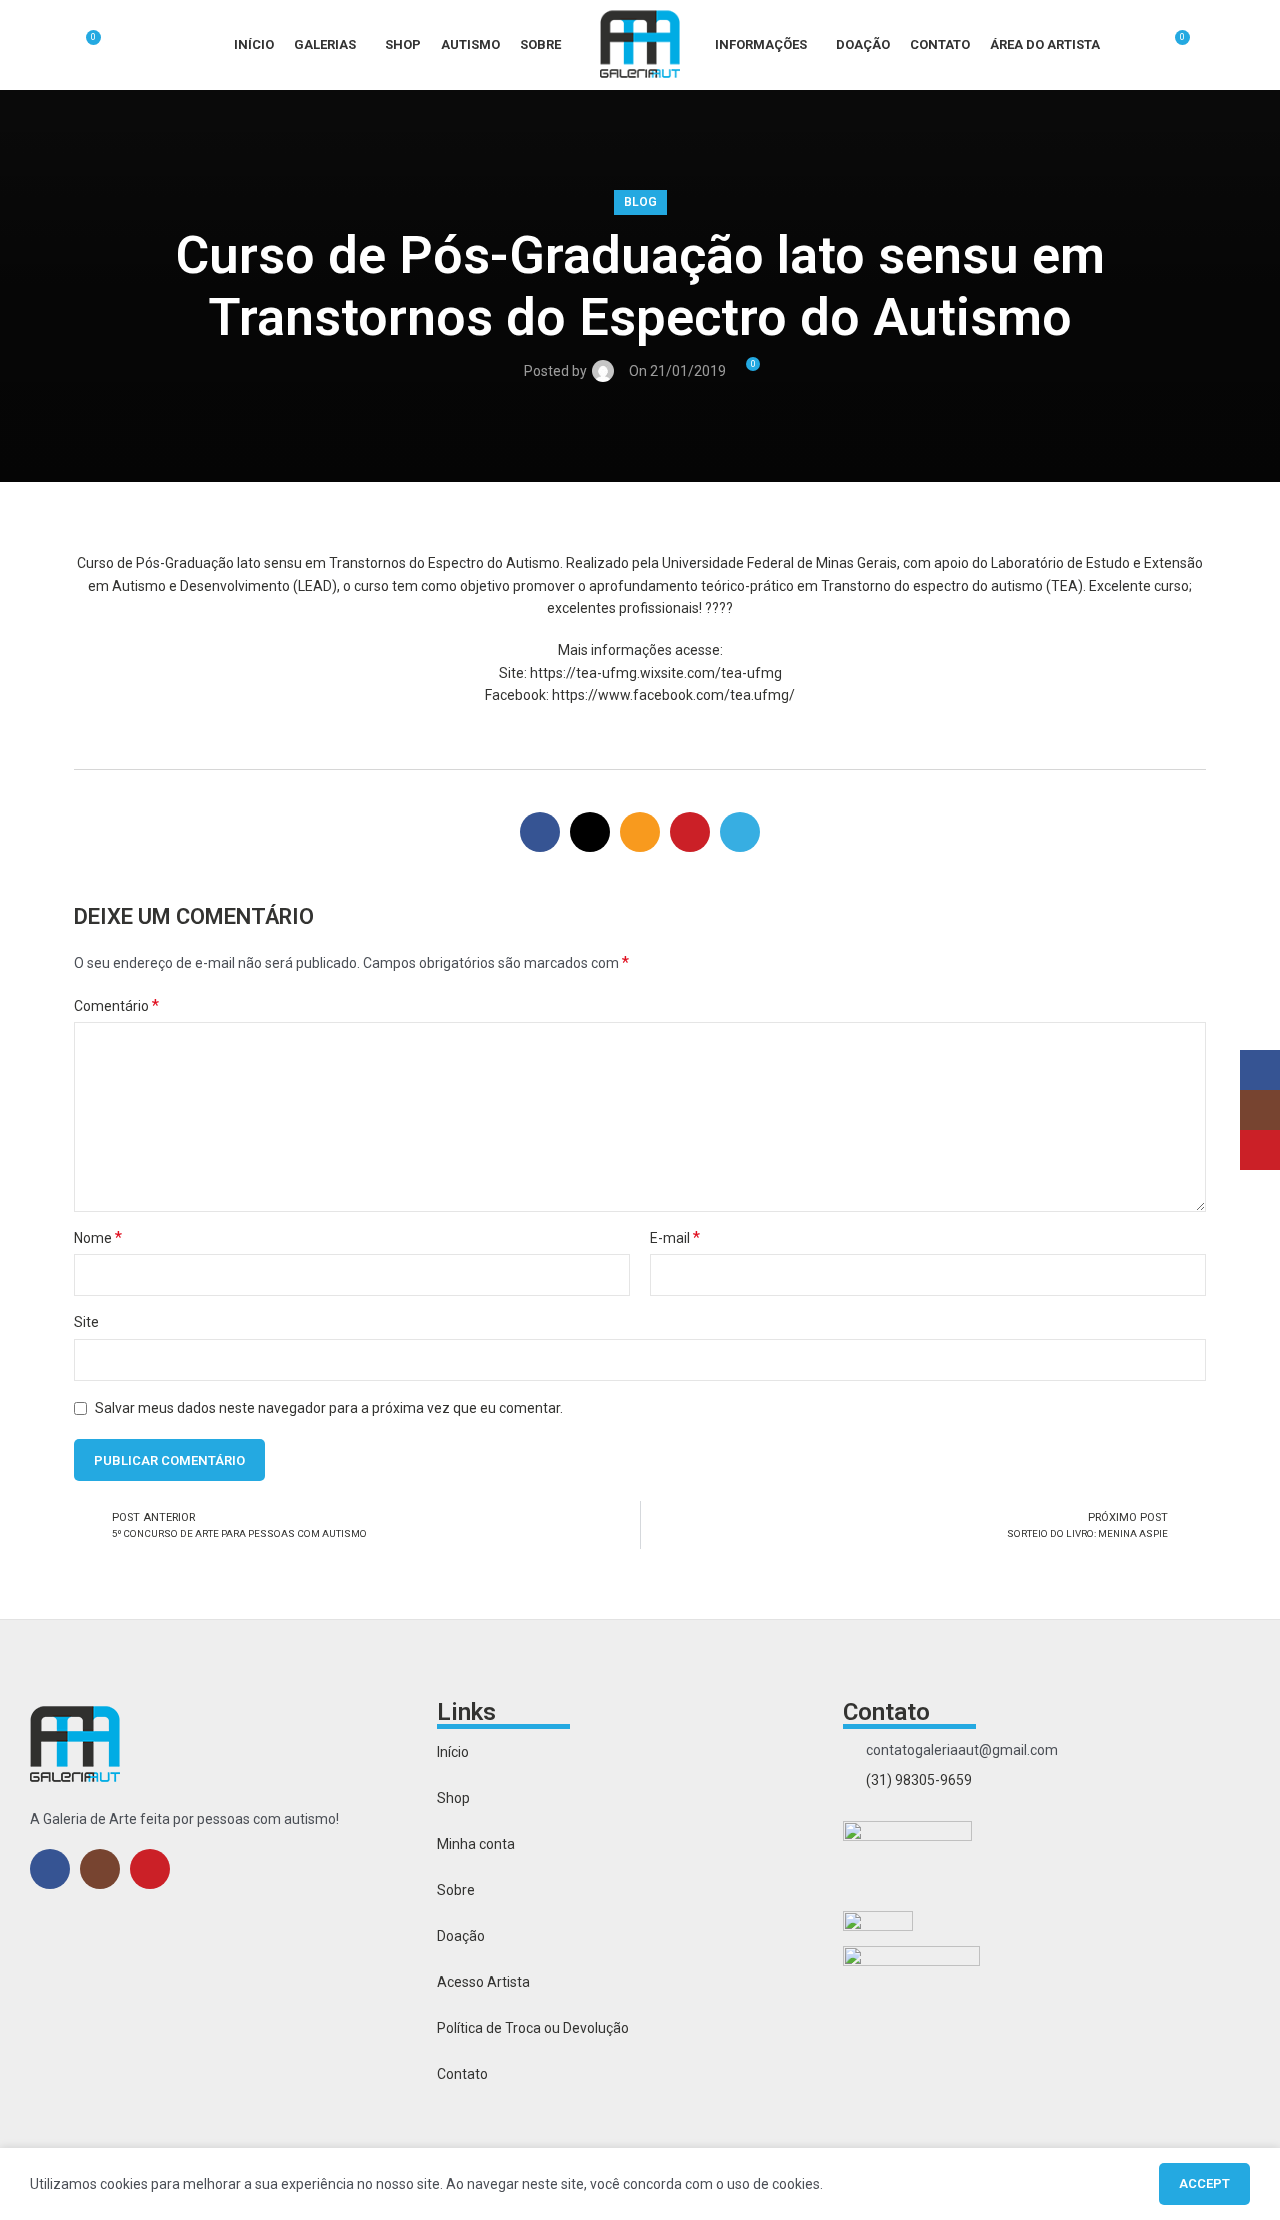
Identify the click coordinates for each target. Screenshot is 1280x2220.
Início (453, 1752)
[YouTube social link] (150, 1869)
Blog (640, 202)
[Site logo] (640, 44)
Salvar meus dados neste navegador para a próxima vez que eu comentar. (329, 1408)
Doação (461, 1936)
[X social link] (590, 832)
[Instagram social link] (100, 1869)
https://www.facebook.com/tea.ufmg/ (673, 695)
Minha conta (476, 1844)
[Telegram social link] (740, 832)
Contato (462, 2074)
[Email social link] (640, 832)
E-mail (675, 1237)
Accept (1204, 2183)
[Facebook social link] (540, 832)
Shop (453, 1798)
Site (86, 1322)
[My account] (1137, 45)
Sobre (456, 1890)
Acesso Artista (483, 1982)
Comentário (116, 1005)
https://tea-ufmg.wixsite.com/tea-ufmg (656, 673)
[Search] (50, 45)
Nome (98, 1237)
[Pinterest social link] (690, 832)
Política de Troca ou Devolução (533, 2028)
